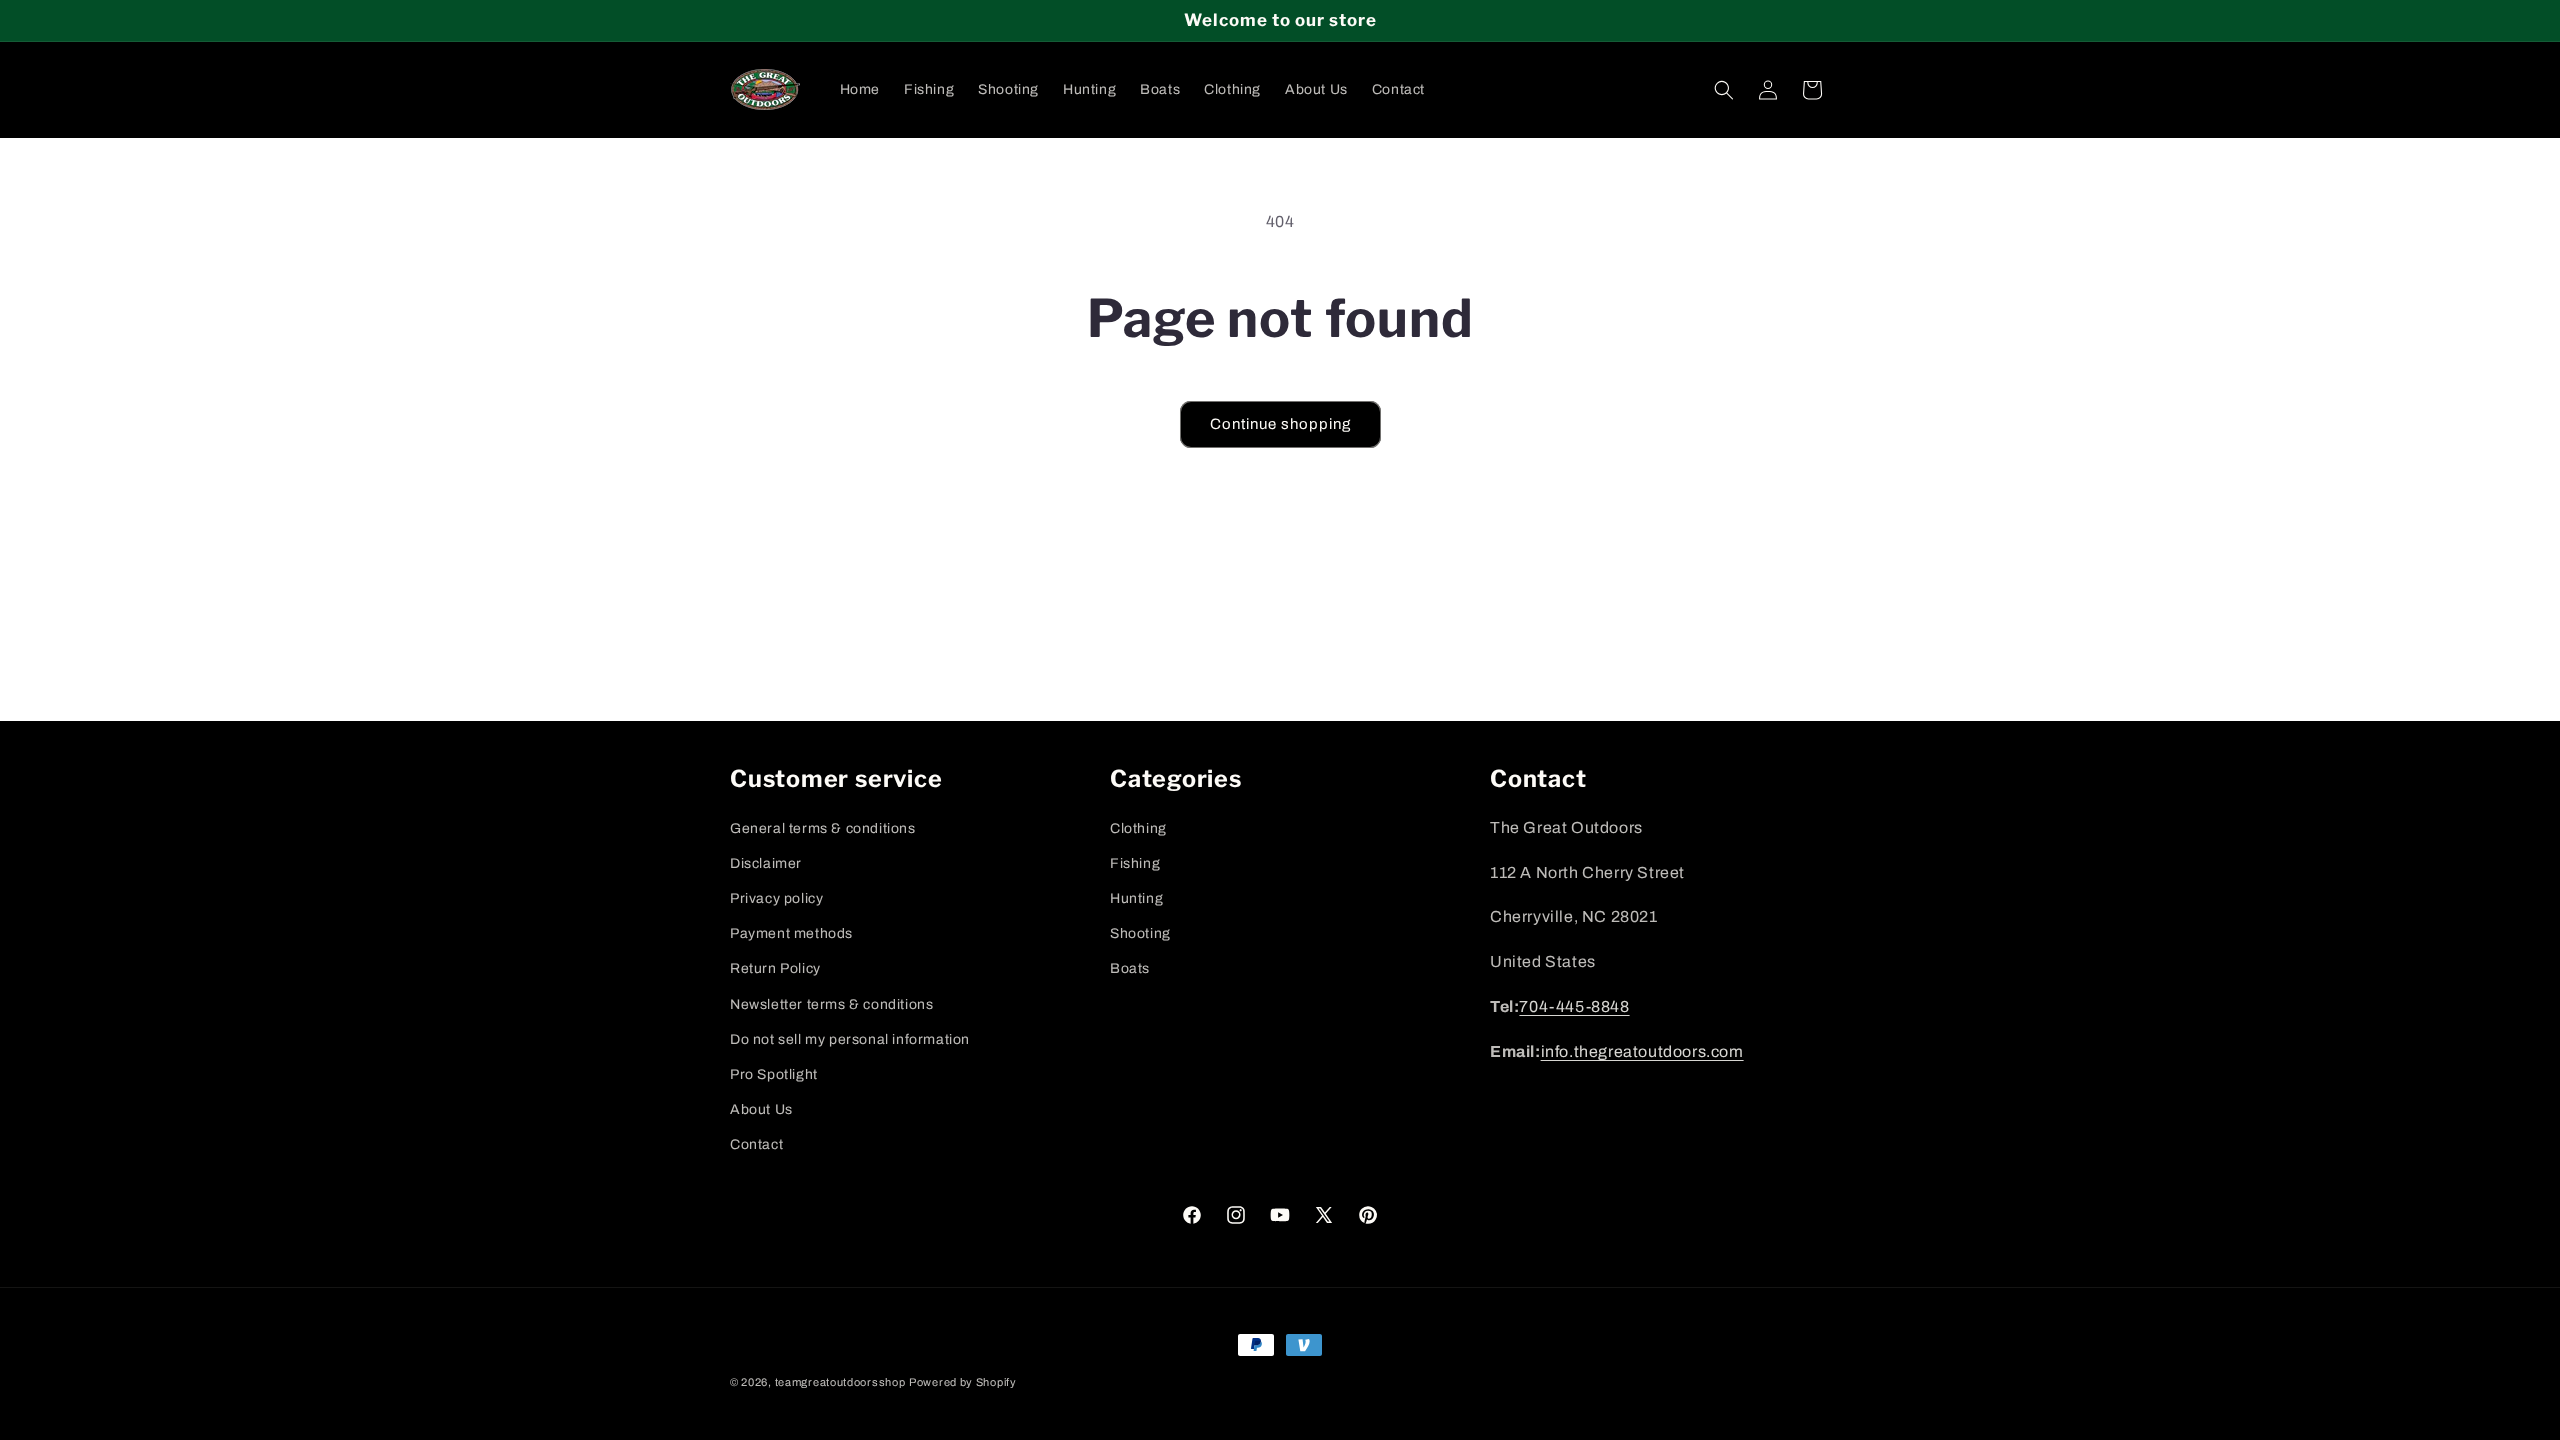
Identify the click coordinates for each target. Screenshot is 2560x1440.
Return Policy (775, 968)
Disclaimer (766, 863)
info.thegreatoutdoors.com (1642, 1051)
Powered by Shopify (963, 1382)
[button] (1724, 90)
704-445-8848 (1574, 1006)
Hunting (1136, 898)
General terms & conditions (823, 828)
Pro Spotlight (774, 1074)
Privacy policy (776, 898)
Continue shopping (1280, 424)
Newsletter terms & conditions (831, 1004)
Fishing (1135, 863)
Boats (1130, 968)
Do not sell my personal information (850, 1039)
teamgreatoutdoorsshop (840, 1382)
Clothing (1138, 828)
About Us (761, 1109)
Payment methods (791, 933)
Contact (756, 1144)
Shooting (1140, 933)
